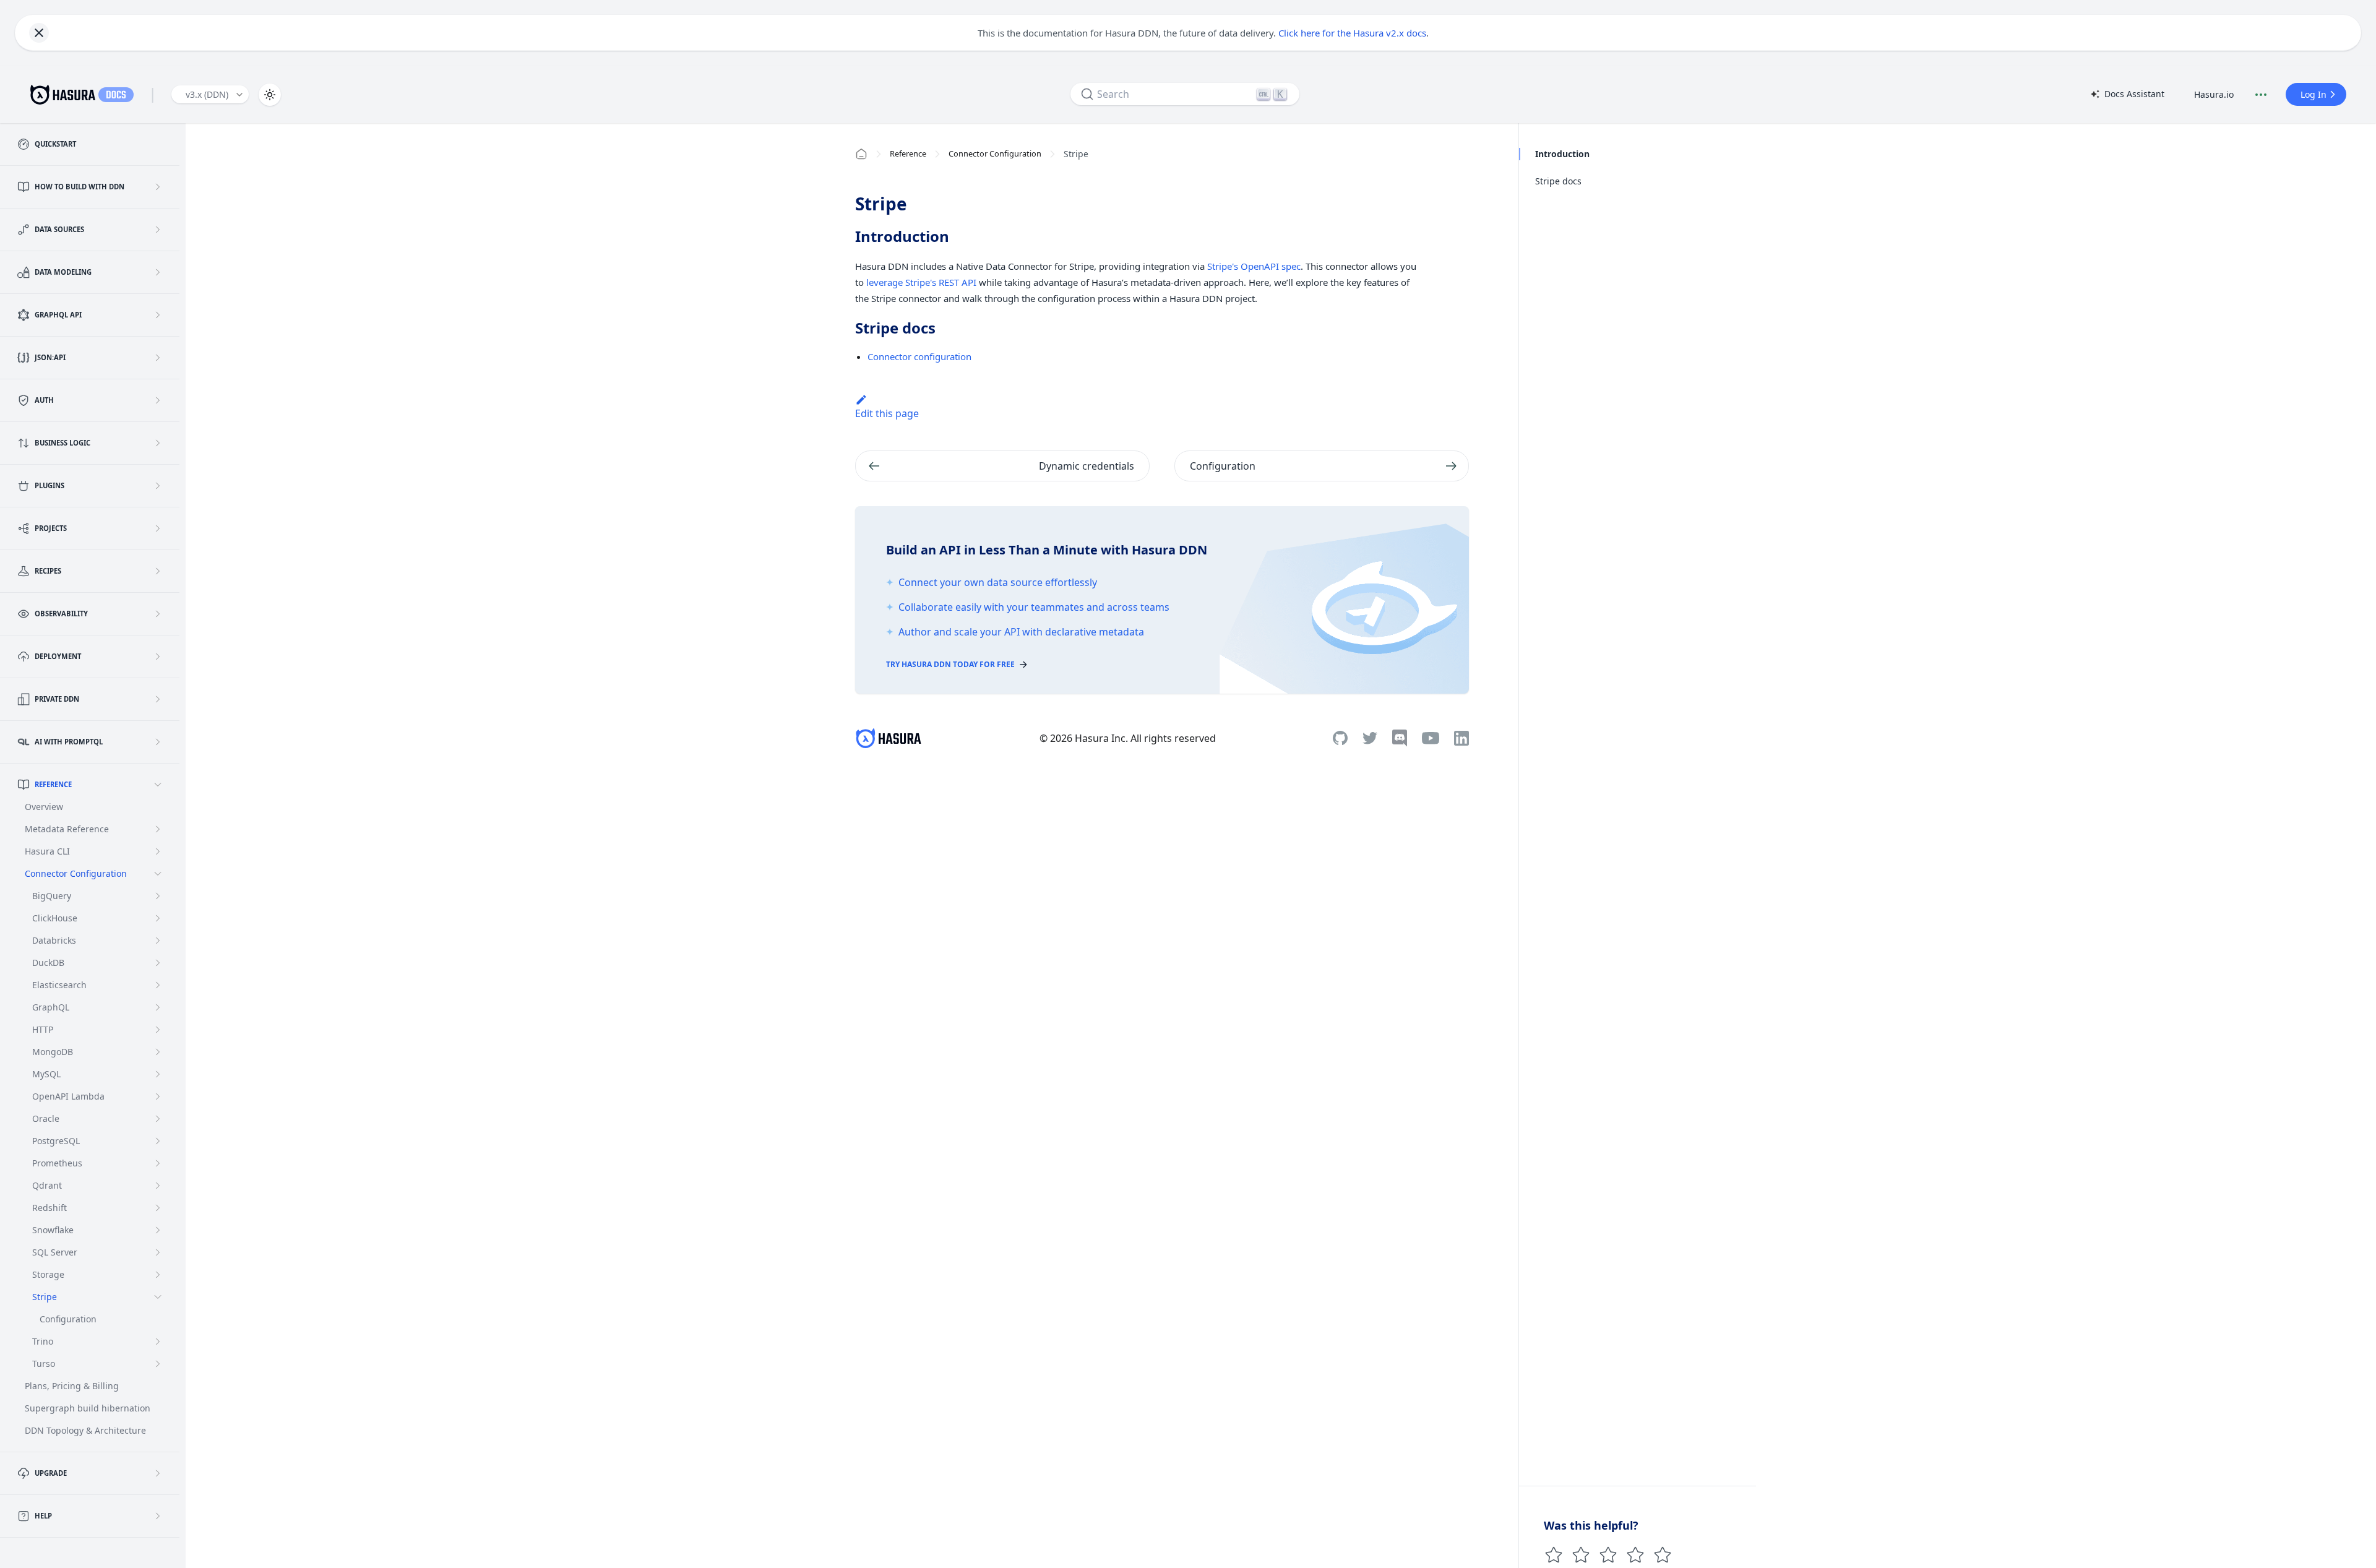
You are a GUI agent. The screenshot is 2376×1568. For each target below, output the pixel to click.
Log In (2314, 94)
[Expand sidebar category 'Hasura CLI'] (158, 851)
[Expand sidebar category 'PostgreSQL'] (158, 1141)
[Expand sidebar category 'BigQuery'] (158, 896)
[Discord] (1400, 738)
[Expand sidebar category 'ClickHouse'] (158, 918)
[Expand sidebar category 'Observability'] (158, 614)
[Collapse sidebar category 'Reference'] (158, 785)
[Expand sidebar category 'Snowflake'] (158, 1230)
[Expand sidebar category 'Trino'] (158, 1342)
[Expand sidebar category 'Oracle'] (158, 1119)
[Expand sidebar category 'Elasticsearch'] (158, 985)
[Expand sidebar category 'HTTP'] (158, 1030)
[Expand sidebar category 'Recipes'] (158, 571)
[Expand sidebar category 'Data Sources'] (158, 230)
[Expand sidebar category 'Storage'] (158, 1275)
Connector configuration (919, 356)
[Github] (1340, 738)
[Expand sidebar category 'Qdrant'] (158, 1186)
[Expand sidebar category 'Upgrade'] (158, 1473)
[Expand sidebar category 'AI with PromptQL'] (158, 742)
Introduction (1562, 154)
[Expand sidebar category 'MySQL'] (158, 1074)
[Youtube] (1431, 738)
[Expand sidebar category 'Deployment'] (158, 657)
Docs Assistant (2127, 95)
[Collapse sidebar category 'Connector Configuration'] (158, 874)
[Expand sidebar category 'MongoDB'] (158, 1052)
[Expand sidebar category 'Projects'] (158, 528)
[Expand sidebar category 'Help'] (158, 1516)
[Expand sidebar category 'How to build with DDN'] (158, 187)
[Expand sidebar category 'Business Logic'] (158, 443)
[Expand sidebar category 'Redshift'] (158, 1208)
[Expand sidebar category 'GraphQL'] (158, 1007)
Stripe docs (1558, 181)
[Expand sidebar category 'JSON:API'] (158, 358)
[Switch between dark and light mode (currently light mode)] (270, 95)
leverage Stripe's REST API (921, 282)
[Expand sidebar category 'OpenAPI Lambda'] (158, 1096)
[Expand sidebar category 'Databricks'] (158, 941)
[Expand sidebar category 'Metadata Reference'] (158, 829)
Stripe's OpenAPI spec (1254, 266)
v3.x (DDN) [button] (207, 94)
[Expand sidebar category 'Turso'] (158, 1364)
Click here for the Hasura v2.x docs (1352, 33)
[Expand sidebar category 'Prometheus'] (158, 1163)
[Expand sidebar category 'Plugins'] (158, 486)
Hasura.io (2214, 94)
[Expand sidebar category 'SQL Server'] (158, 1252)
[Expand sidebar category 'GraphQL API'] (158, 315)
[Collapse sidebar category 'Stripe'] (158, 1297)
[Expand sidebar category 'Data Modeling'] (158, 272)
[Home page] (861, 154)
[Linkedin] (1461, 738)
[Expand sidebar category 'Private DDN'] (158, 699)
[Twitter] (1370, 738)
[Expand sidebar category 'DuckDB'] (158, 963)
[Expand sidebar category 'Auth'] (158, 400)
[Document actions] (2261, 95)
